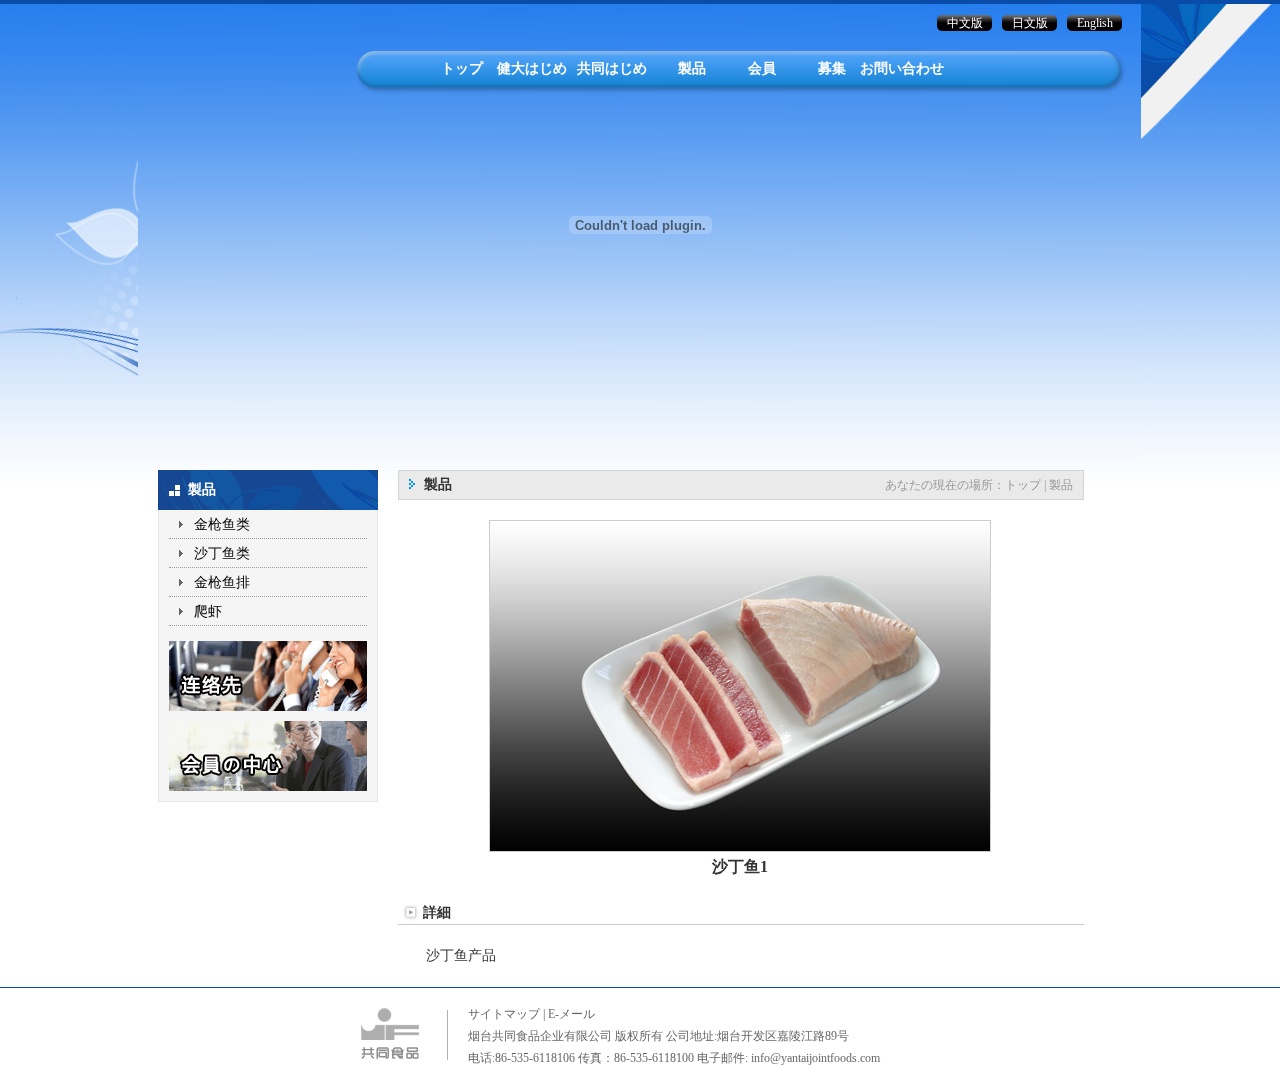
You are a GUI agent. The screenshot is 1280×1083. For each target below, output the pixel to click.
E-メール (571, 1014)
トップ (462, 68)
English (1095, 23)
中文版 (965, 23)
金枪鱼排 (222, 582)
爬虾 (208, 611)
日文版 (1030, 23)
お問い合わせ (902, 68)
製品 (692, 68)
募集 (832, 68)
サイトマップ (504, 1014)
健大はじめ (532, 68)
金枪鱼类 (222, 524)
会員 (762, 68)
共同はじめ (612, 68)
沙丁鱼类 (222, 553)
